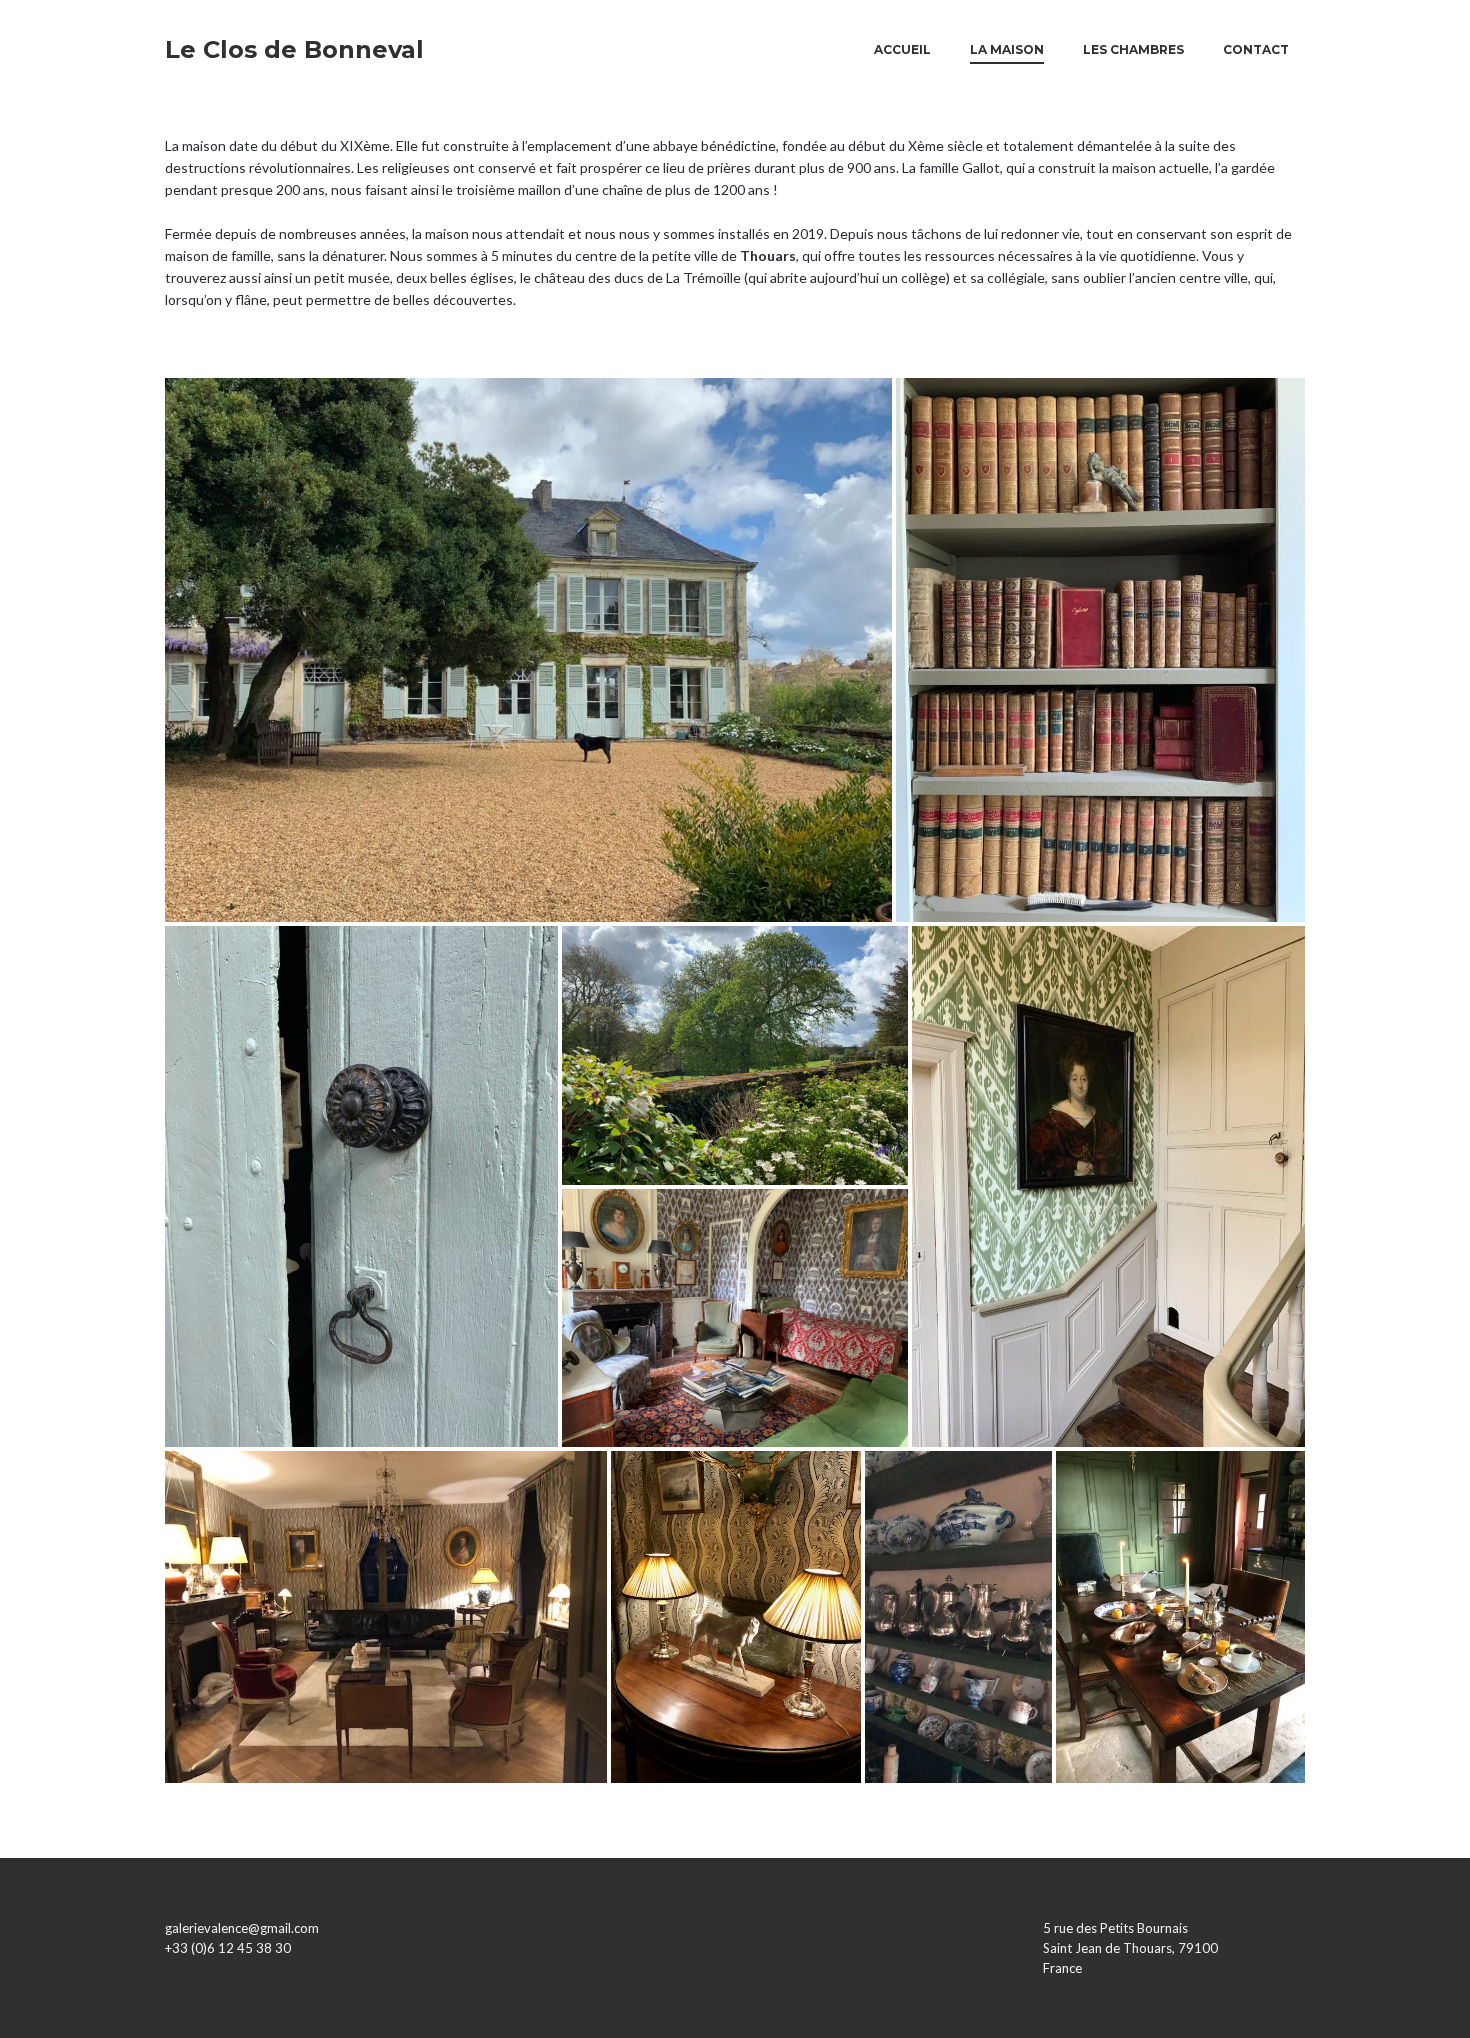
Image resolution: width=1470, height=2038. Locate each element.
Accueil (902, 49)
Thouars (768, 255)
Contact (1256, 49)
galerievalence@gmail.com (242, 1928)
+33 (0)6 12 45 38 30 (228, 1948)
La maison (1007, 49)
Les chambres (1133, 49)
